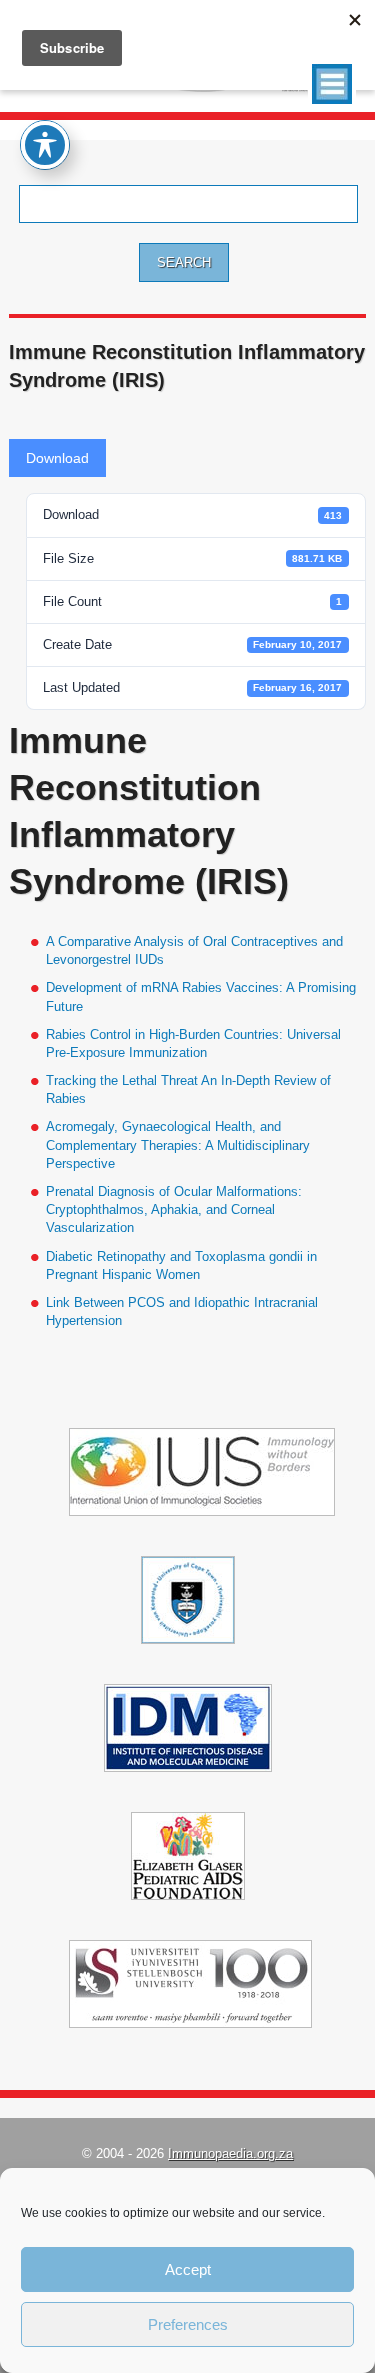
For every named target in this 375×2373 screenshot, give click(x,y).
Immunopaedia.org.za (230, 2153)
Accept (188, 2269)
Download (57, 458)
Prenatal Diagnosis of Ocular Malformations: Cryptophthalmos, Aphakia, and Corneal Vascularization (174, 1209)
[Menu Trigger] (332, 84)
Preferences (188, 2324)
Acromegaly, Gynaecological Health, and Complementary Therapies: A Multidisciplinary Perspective (178, 1144)
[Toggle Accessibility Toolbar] (45, 145)
